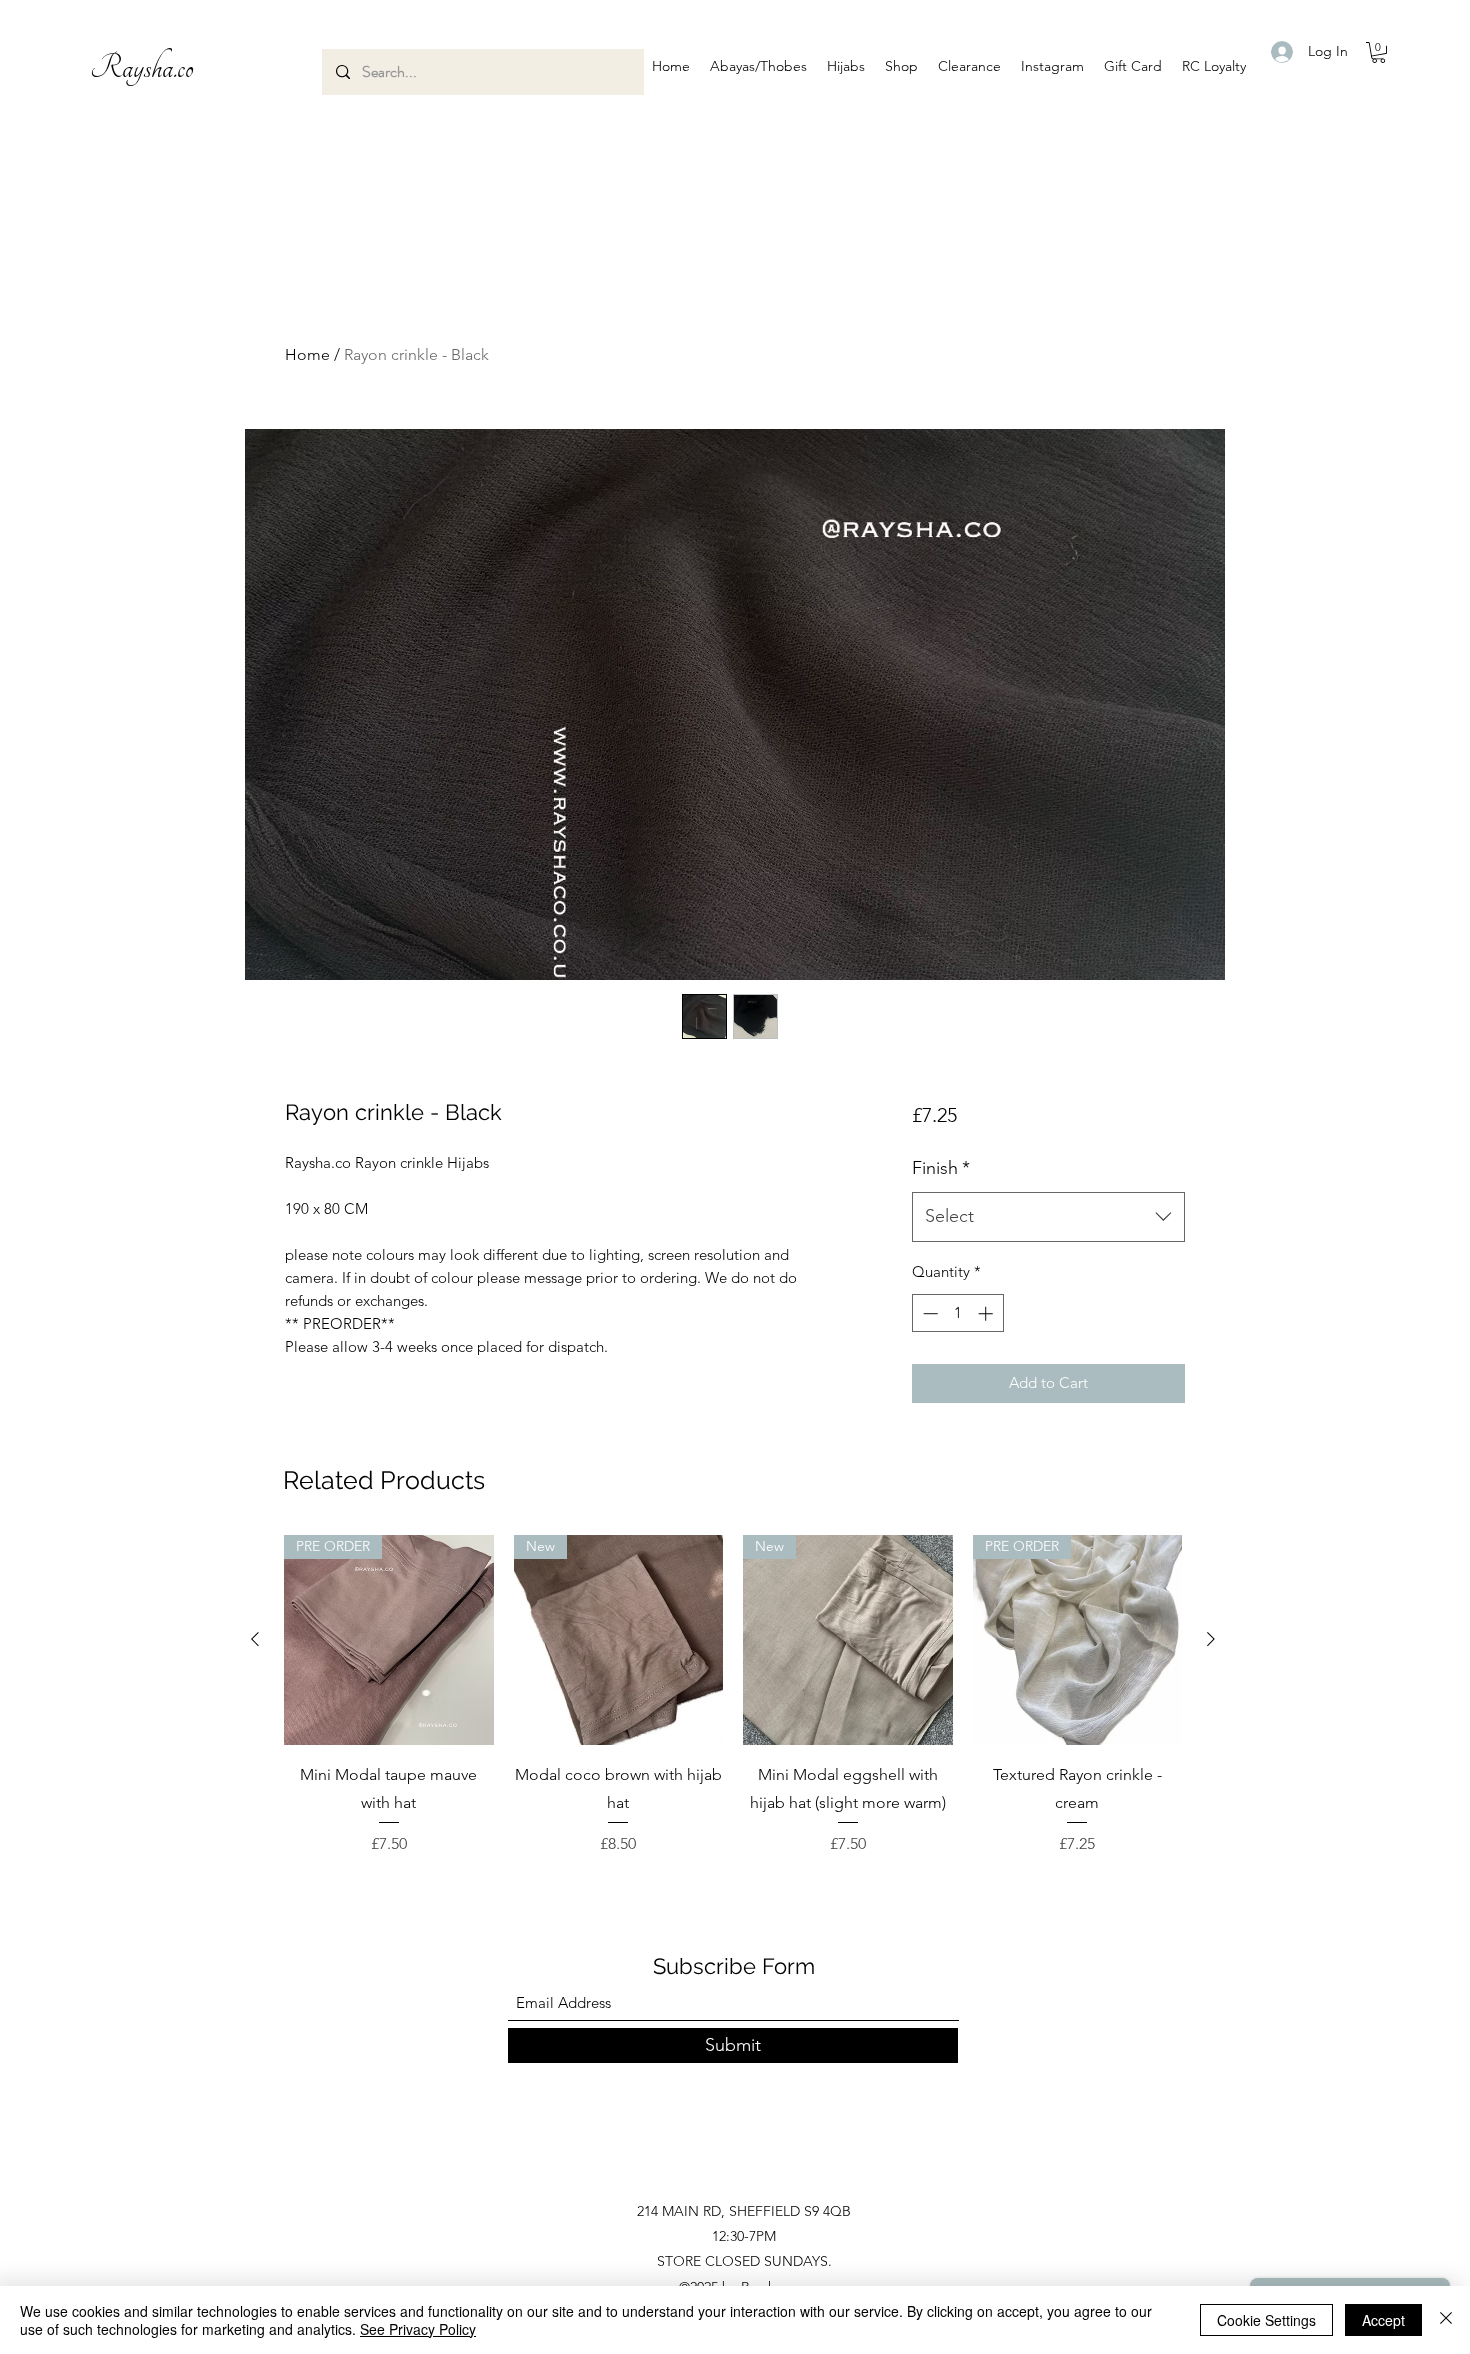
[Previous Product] (255, 1639)
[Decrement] (928, 1313)
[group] (733, 1695)
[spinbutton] (957, 1313)
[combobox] (1048, 1217)
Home (307, 354)
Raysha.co (142, 68)
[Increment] (987, 1313)
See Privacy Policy (418, 2329)
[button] (758, 66)
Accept (1383, 2320)
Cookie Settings (1266, 2320)
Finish (941, 1168)
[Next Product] (1211, 1639)
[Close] (1446, 2320)
